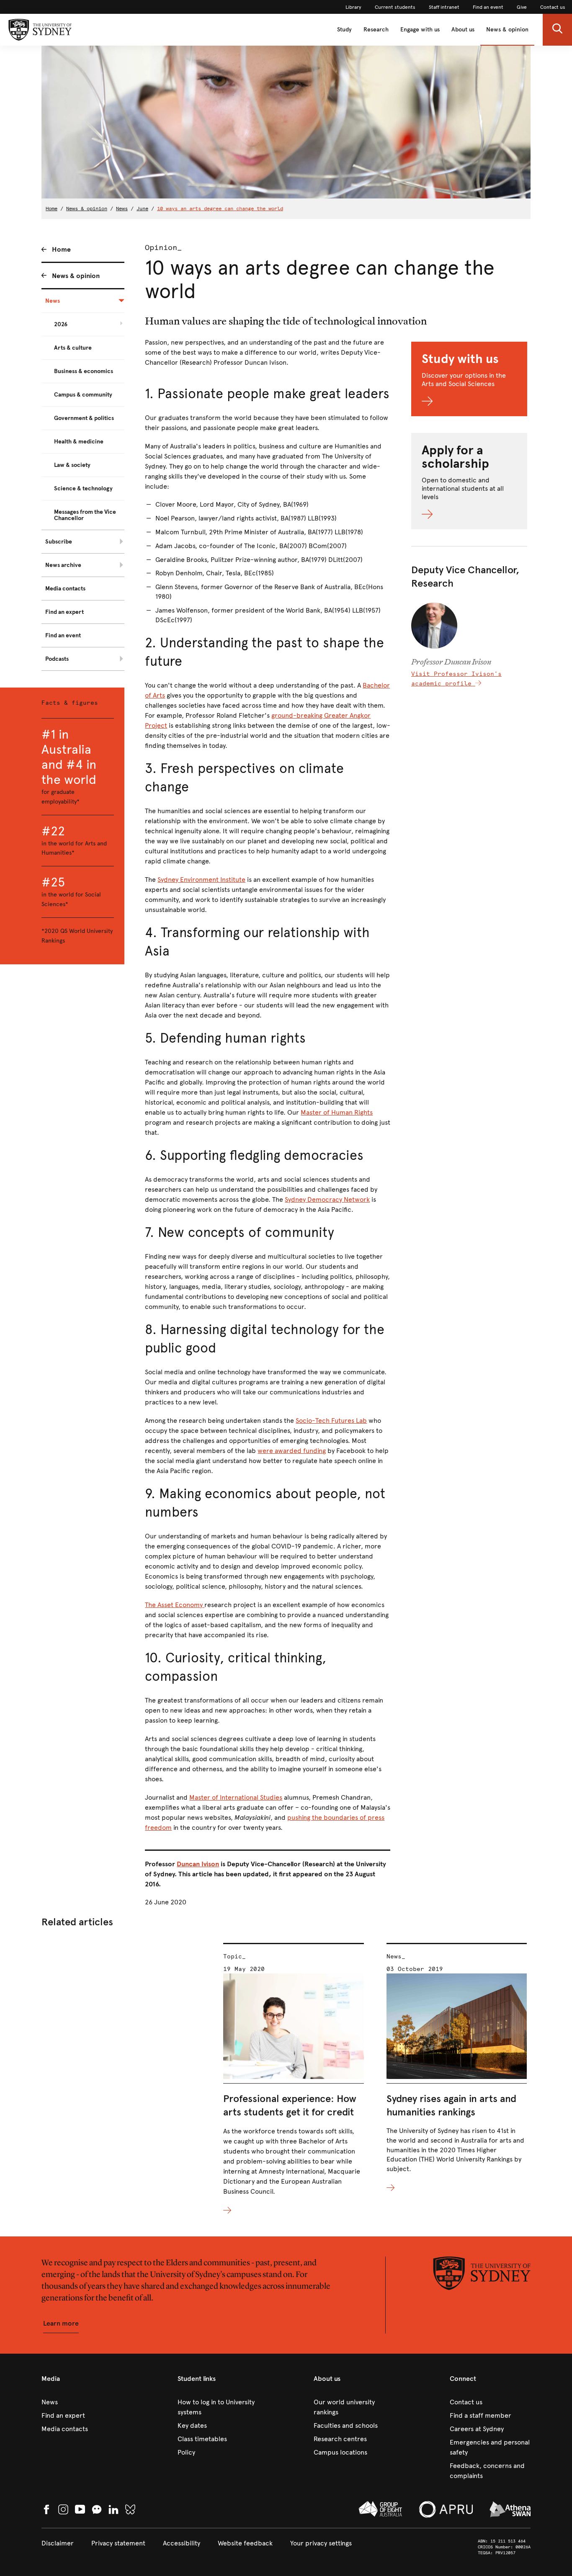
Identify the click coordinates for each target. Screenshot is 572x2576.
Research (376, 30)
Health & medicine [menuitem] (79, 442)
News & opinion (507, 30)
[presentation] (293, 2079)
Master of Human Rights (337, 1112)
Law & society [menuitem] (72, 465)
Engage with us (420, 30)
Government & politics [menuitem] (84, 418)
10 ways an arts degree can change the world (220, 209)
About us (463, 30)
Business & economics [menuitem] (84, 371)
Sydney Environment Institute (201, 880)
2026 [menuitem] (61, 324)
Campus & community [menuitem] (83, 395)
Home (52, 209)
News (122, 209)
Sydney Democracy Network (327, 1199)
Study (344, 30)
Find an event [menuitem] (63, 635)
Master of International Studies (236, 1797)
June (142, 209)
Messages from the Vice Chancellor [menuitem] (85, 515)
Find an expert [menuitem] (64, 612)
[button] (557, 30)
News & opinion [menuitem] (76, 276)
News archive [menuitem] (63, 565)
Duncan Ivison (198, 1864)
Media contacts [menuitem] (65, 589)
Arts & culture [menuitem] (73, 348)
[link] (353, 7)
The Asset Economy (175, 1605)
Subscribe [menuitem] (59, 542)
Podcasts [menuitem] (57, 659)
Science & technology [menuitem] (83, 488)
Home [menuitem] (61, 249)
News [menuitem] (53, 301)
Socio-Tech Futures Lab (331, 1421)
